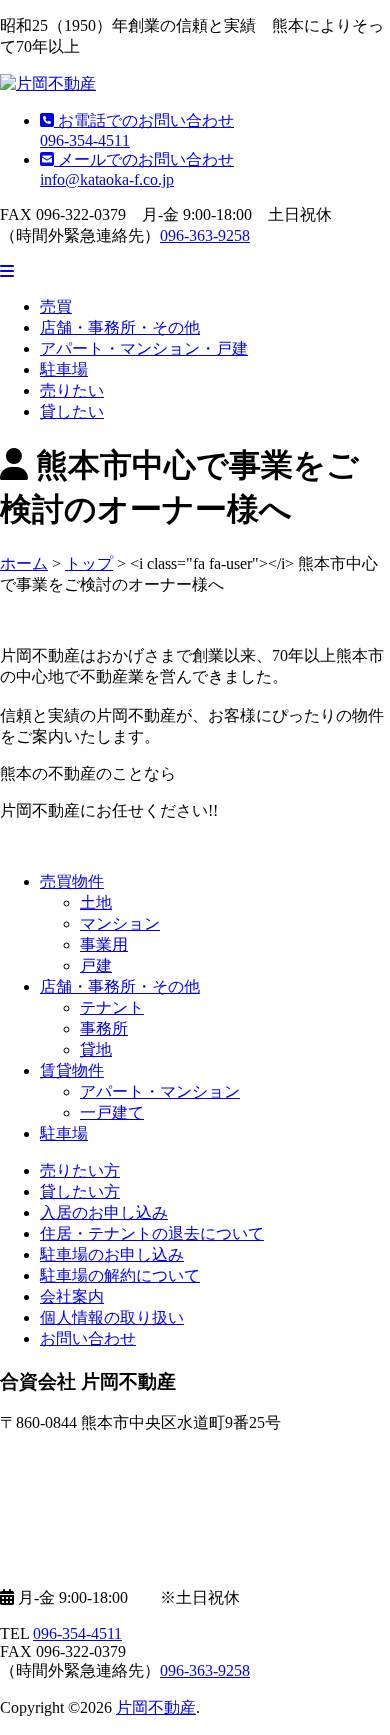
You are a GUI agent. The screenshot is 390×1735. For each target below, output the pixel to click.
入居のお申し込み (104, 1212)
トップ (89, 563)
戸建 (96, 965)
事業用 (104, 944)
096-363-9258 (205, 235)
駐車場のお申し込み (112, 1254)
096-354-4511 (77, 1633)
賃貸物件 (72, 1070)
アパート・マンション (160, 1091)
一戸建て (112, 1112)
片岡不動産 (156, 1707)
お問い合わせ (88, 1338)
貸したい (72, 411)
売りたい (72, 390)
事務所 (104, 1028)
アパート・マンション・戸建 (144, 348)
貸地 (96, 1049)
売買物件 (72, 881)
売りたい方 (80, 1170)
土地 (96, 902)
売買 (56, 306)
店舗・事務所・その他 (120, 327)
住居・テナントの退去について (152, 1233)
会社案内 (72, 1296)
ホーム (24, 563)
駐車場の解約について (120, 1275)
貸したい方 (80, 1191)
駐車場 (64, 369)
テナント (112, 1007)
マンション (120, 923)
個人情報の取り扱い (112, 1317)
